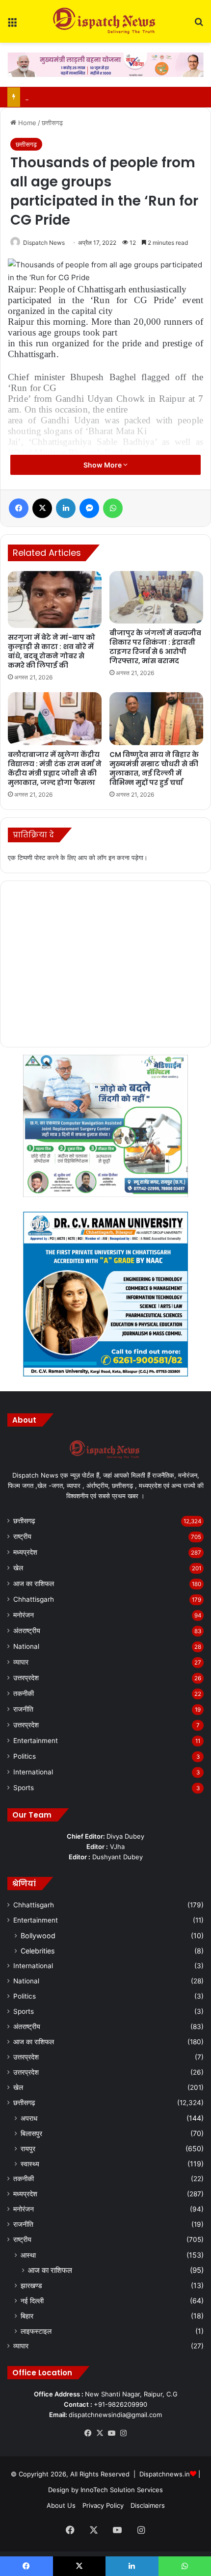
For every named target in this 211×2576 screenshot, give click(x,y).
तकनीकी (24, 1693)
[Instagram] (123, 2433)
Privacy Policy (103, 2505)
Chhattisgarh (34, 1599)
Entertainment (36, 1741)
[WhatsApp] (113, 508)
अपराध (29, 2118)
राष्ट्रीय (22, 1536)
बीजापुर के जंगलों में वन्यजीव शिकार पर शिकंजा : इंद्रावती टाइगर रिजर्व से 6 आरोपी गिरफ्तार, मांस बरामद (155, 647)
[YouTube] (111, 2433)
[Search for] (199, 25)
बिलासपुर (31, 2133)
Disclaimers (148, 2505)
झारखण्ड (31, 2285)
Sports (24, 1788)
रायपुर (28, 2148)
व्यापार (21, 1662)
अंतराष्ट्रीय (27, 1631)
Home (26, 123)
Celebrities (38, 1951)
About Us (61, 2505)
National (26, 1646)
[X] (42, 508)
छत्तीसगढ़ (52, 123)
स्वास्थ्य (30, 2164)
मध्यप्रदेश (25, 1552)
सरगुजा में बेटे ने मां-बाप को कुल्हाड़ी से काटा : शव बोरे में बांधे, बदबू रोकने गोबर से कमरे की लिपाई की (52, 651)
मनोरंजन (24, 1615)
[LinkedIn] (66, 508)
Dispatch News (44, 243)
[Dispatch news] (105, 21)
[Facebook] (19, 508)
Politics (25, 1756)
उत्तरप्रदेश (26, 1678)
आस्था (28, 2255)
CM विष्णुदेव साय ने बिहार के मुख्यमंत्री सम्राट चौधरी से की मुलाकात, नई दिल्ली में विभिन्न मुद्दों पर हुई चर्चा (154, 768)
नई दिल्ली (32, 2301)
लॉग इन (106, 858)
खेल (18, 1568)
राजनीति (23, 1709)
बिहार (27, 2316)
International (33, 1772)
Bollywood (38, 1936)
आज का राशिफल (34, 1584)
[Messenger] (89, 508)
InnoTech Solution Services (122, 2490)
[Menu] (12, 25)
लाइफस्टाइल (36, 2331)
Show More (103, 465)
